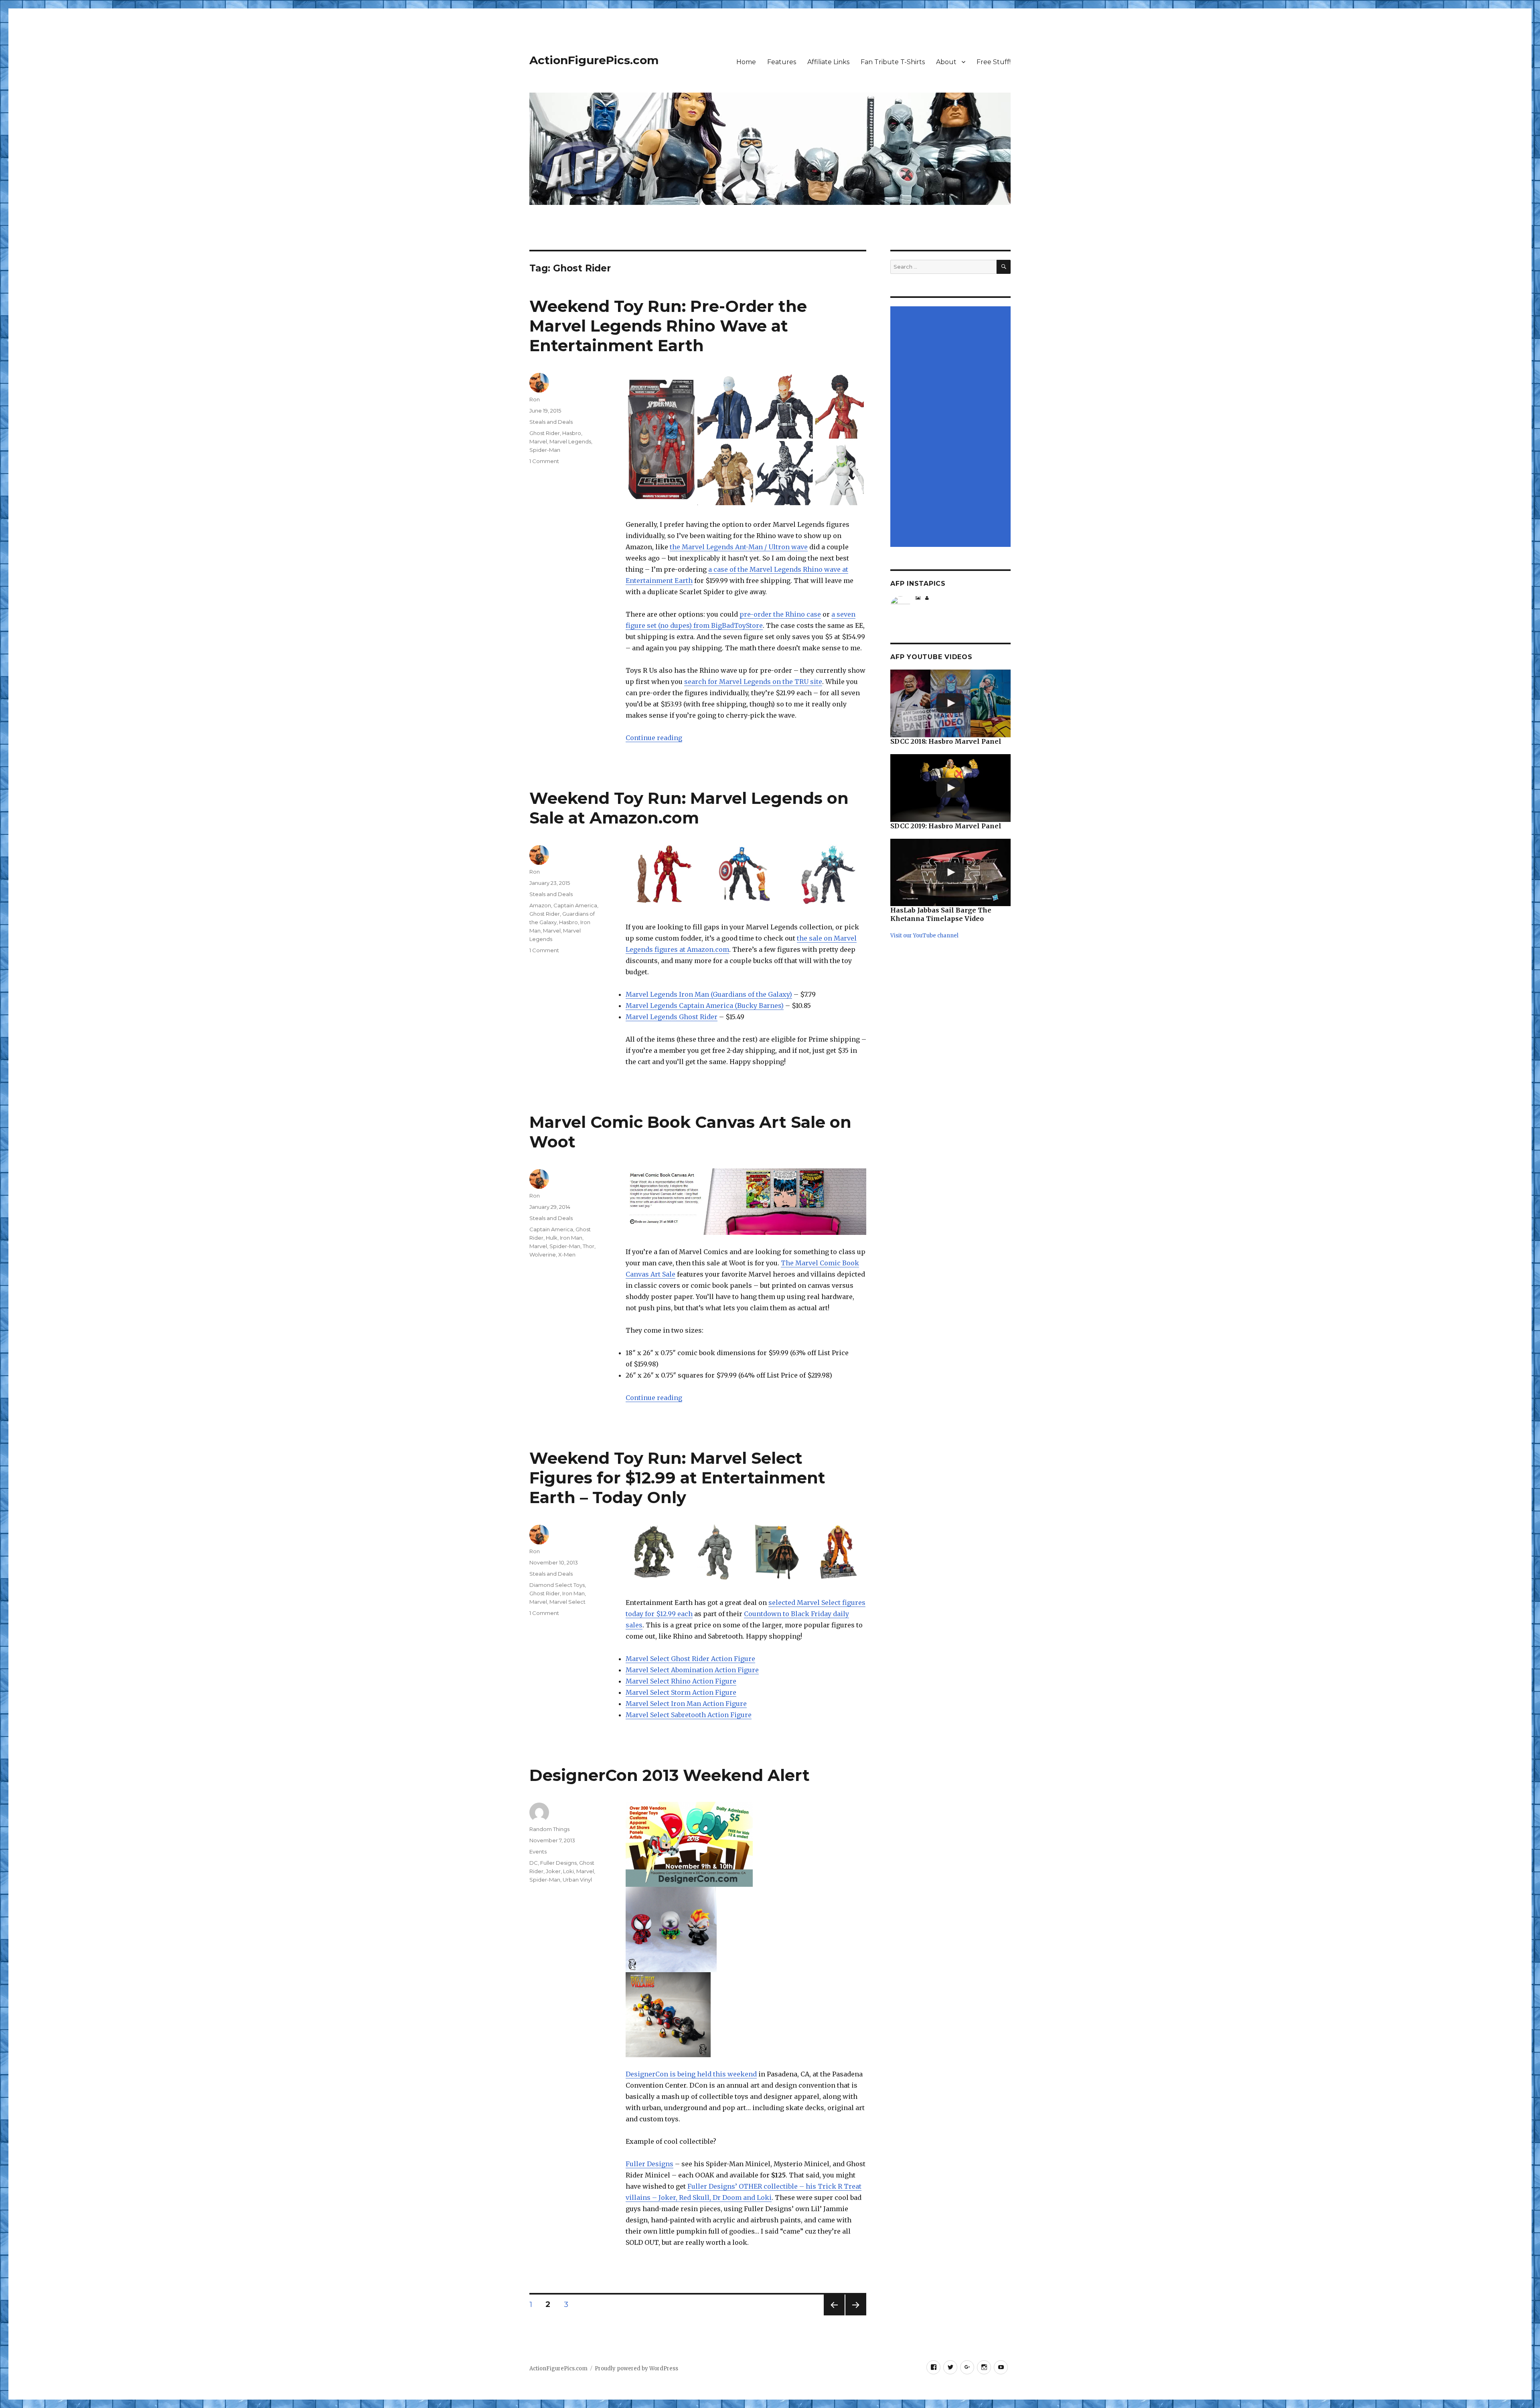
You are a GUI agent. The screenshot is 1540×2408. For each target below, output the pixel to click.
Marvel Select (567, 1602)
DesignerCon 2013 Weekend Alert (670, 1775)
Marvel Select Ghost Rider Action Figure (690, 1659)
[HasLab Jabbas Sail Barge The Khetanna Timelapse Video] (950, 873)
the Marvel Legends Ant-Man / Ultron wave (739, 547)
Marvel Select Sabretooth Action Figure (689, 1715)
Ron (535, 399)
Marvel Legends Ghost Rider (672, 1017)
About (946, 62)
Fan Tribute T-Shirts (893, 62)
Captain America (575, 905)
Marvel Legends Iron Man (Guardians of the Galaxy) (709, 994)
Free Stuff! (994, 62)
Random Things (549, 1829)
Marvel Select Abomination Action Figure (692, 1670)
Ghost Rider (545, 433)
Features (782, 62)
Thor (589, 1246)
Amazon (540, 905)
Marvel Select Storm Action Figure (681, 1692)
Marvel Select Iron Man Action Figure (686, 1704)
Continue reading (654, 738)
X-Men (567, 1255)
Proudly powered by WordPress (636, 2369)
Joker (553, 1871)
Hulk (552, 1238)
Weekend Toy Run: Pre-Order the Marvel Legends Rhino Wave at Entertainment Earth (668, 326)
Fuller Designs (649, 2164)
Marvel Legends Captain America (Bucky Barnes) (705, 1006)
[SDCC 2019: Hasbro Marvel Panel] (950, 788)
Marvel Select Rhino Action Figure (681, 1681)
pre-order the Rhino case (780, 614)
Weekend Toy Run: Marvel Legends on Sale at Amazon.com (689, 808)
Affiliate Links (828, 62)
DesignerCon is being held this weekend (691, 2074)
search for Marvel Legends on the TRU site (753, 682)
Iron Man (571, 1238)
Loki (568, 1871)
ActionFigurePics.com (594, 60)
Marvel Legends (570, 441)
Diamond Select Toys (557, 1585)
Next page (856, 2315)
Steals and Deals (551, 422)
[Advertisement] (952, 427)
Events (538, 1852)
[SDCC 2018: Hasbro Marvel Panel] (950, 703)
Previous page (834, 2315)
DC (534, 1863)
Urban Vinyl (577, 1880)
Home (746, 62)
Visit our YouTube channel (924, 936)
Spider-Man (545, 450)
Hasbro (572, 433)
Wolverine (543, 1255)
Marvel (538, 441)
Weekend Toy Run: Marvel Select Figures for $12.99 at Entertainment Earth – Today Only (677, 1478)
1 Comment (544, 461)
